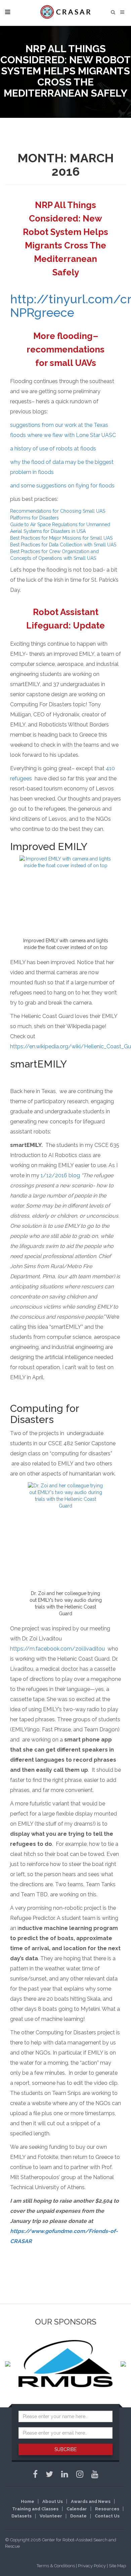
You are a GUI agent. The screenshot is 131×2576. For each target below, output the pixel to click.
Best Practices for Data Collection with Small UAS (63, 545)
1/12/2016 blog (60, 1175)
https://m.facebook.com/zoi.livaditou (57, 1649)
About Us (53, 2501)
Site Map (117, 2566)
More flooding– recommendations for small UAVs (65, 349)
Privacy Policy (92, 2566)
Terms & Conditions (56, 2566)
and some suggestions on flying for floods (62, 486)
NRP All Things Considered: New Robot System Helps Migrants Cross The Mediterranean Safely (65, 239)
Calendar (77, 2509)
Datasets (21, 2516)
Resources (107, 2509)
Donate (78, 2516)
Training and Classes (35, 2509)
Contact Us (107, 2516)
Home (28, 2501)
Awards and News (91, 2501)
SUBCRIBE (65, 2449)
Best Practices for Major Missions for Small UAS (61, 538)
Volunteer (51, 2516)
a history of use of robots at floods (53, 449)
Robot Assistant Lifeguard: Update (65, 619)
